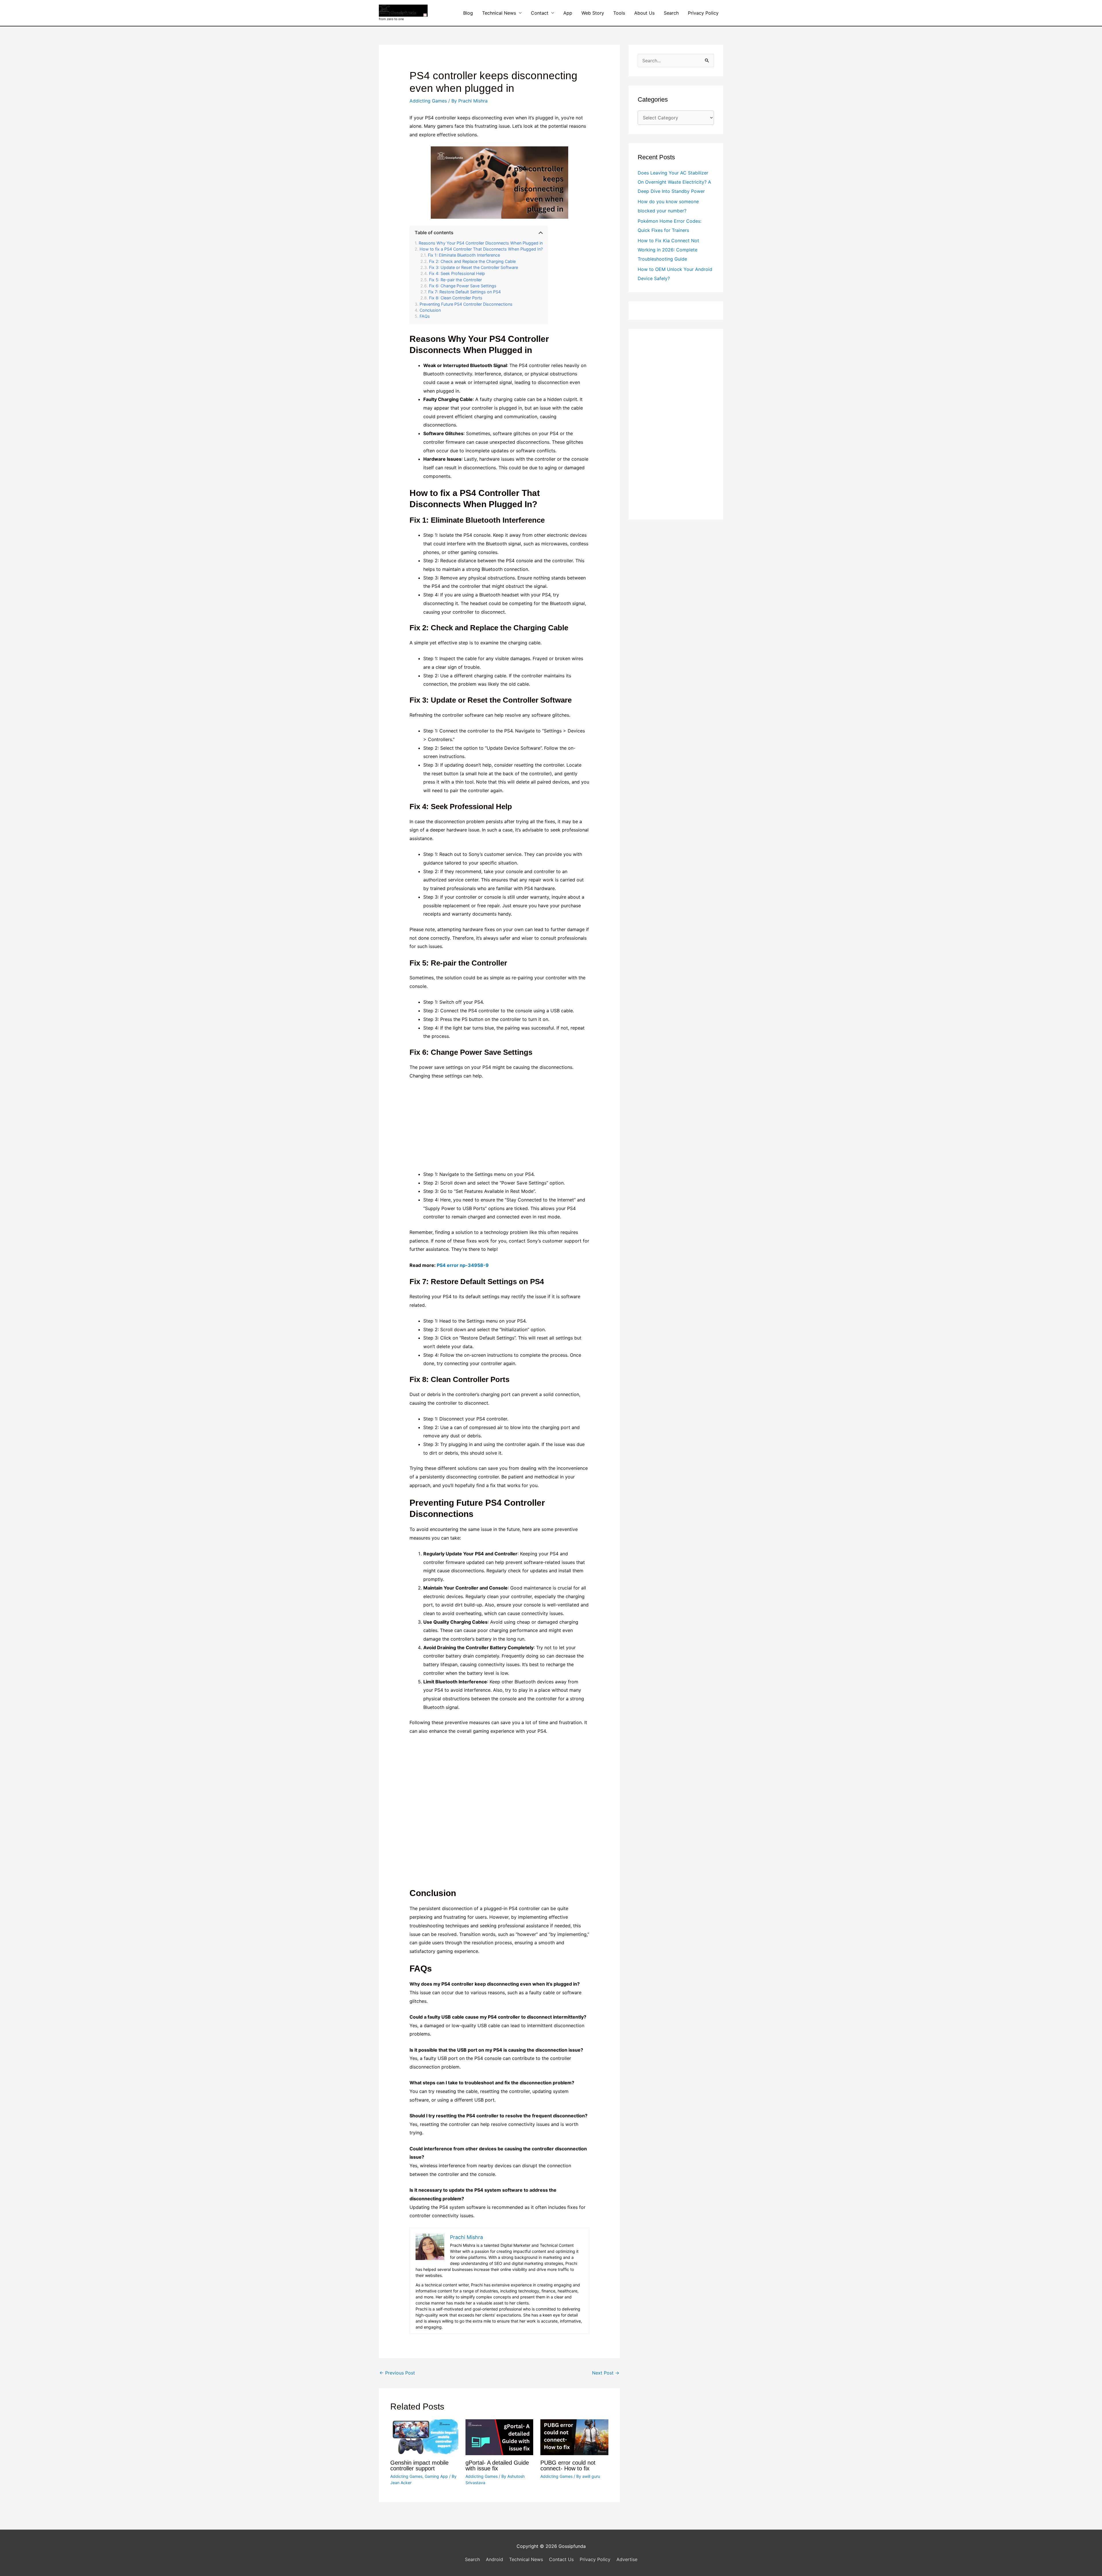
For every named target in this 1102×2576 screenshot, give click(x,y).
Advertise (627, 2559)
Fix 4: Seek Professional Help (457, 273)
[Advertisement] (499, 1128)
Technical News (499, 13)
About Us (644, 13)
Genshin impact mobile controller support (419, 2465)
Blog (468, 13)
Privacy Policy (703, 13)
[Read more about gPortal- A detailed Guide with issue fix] (499, 2437)
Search (671, 13)
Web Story (593, 13)
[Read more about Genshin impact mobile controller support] (424, 2437)
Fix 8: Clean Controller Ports (456, 298)
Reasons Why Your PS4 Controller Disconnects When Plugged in (481, 243)
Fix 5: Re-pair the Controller (455, 280)
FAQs (425, 316)
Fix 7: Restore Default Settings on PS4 (464, 292)
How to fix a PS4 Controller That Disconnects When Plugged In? (481, 249)
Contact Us (561, 2559)
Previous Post (397, 2373)
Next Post (606, 2373)
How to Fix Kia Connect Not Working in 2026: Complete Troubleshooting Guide (668, 250)
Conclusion (430, 310)
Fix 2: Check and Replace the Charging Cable (472, 261)
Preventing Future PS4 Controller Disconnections (466, 304)
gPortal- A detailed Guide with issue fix (497, 2465)
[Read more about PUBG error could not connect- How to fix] (574, 2437)
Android (494, 2559)
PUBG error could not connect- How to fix (568, 2465)
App (568, 13)
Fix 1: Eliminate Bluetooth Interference (464, 255)
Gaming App (436, 2476)
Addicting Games (428, 101)
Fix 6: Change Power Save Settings (463, 286)
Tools (619, 13)
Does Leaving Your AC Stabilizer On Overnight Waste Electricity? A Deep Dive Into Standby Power (674, 182)
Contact (540, 13)
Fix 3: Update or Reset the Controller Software (474, 267)
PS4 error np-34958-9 (463, 1265)
